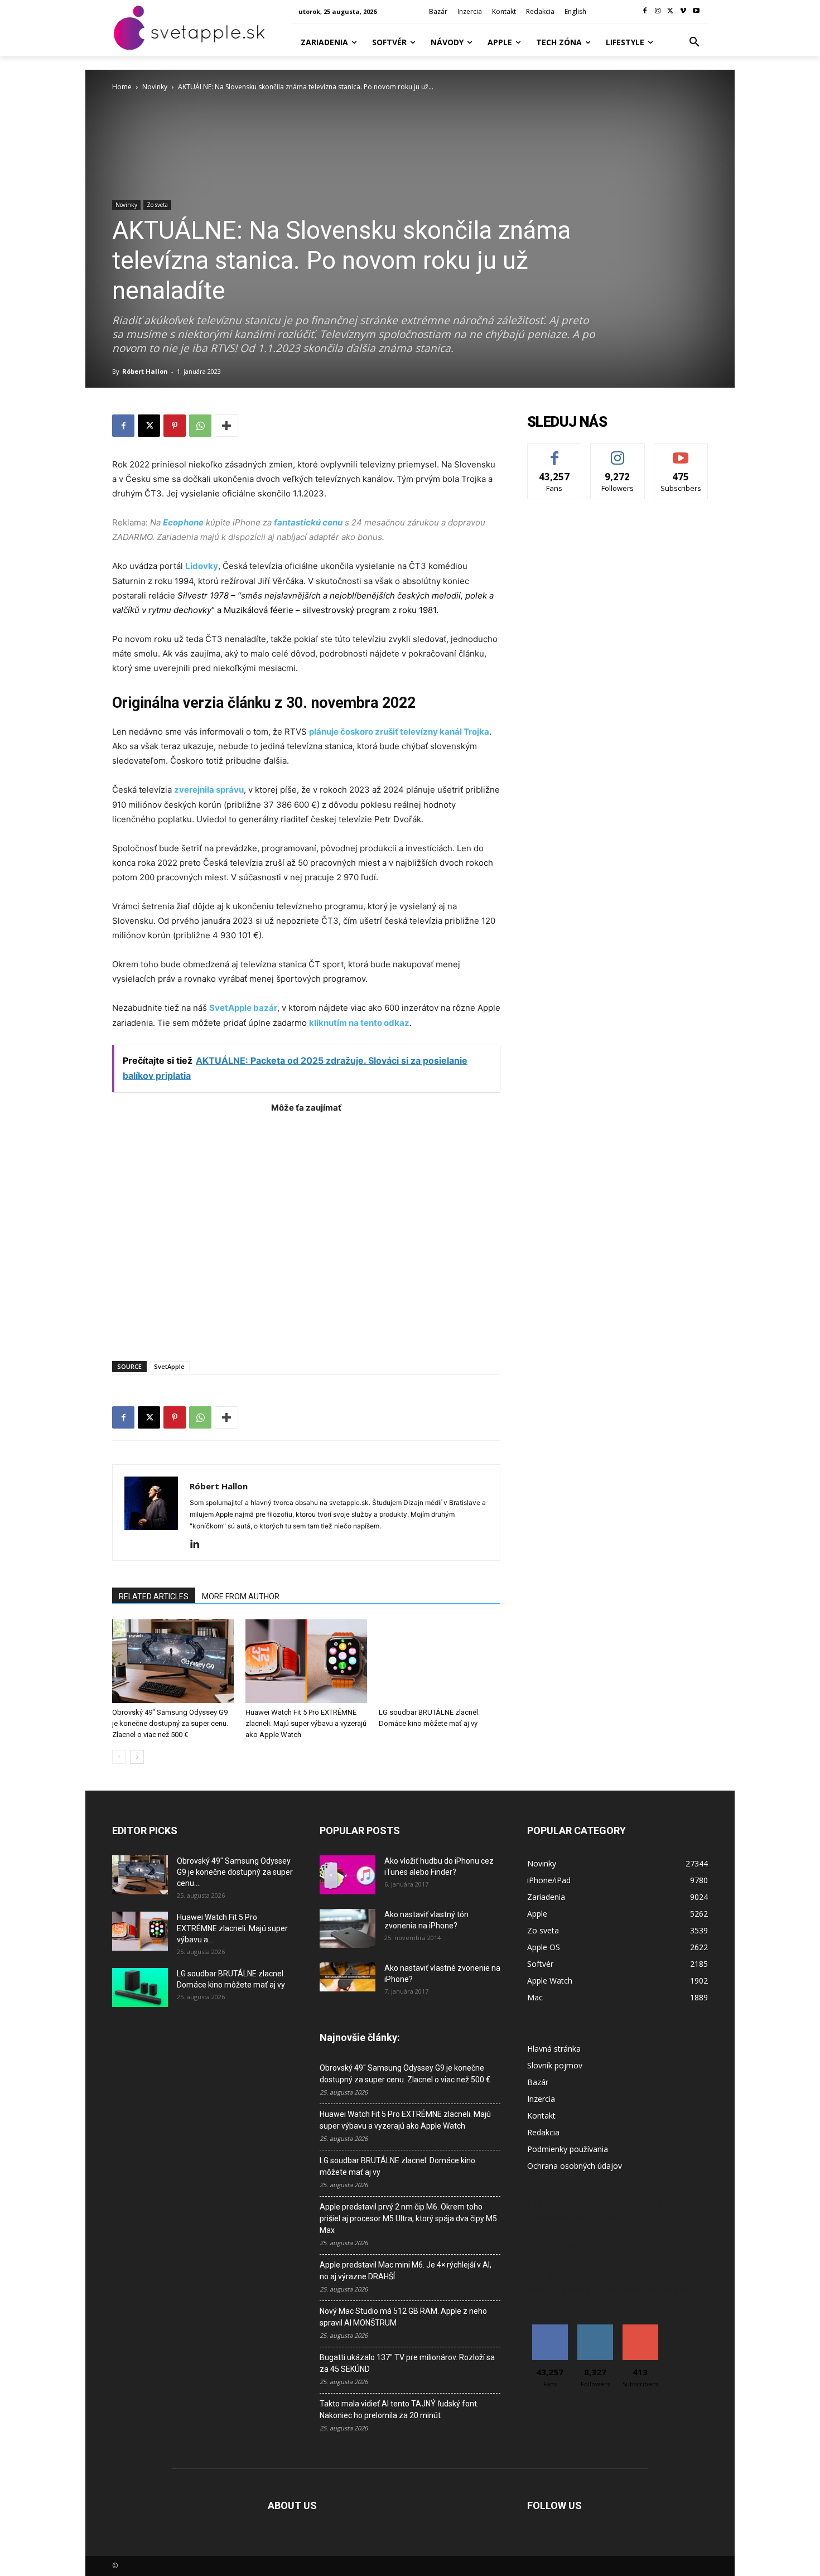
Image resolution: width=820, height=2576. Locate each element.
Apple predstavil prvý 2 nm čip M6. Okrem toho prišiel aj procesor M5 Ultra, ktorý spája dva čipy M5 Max (408, 2218)
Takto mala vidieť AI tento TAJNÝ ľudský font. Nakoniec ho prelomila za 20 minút (399, 2409)
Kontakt (541, 2116)
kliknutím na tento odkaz (359, 1023)
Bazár (538, 2082)
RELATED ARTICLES (154, 1596)
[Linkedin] (199, 1545)
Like (555, 452)
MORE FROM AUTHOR (241, 1596)
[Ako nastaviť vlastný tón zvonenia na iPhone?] (348, 1928)
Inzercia (541, 2099)
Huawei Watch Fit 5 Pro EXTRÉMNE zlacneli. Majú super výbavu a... (232, 1928)
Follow (618, 452)
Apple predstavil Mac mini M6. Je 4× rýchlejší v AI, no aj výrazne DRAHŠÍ (406, 2271)
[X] (671, 11)
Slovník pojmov (555, 2065)
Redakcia (543, 2132)
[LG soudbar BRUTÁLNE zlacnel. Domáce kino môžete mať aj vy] (440, 1661)
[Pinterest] (175, 426)
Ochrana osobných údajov (575, 2166)
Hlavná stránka (554, 2049)
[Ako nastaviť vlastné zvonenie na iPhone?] (348, 1977)
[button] (694, 42)
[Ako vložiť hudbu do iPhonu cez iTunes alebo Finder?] (348, 1875)
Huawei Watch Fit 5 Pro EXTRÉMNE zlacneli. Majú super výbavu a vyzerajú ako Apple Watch (306, 1723)
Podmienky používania (568, 2149)
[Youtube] (696, 11)
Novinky (155, 87)
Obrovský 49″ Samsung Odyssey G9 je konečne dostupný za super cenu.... (235, 1872)
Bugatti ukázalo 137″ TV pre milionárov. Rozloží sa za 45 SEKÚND (407, 2363)
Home (122, 87)
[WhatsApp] (200, 426)
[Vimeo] (683, 11)
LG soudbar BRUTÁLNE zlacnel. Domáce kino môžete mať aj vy (397, 2166)
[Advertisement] (306, 1231)
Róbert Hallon (145, 371)
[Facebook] (645, 11)
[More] (226, 426)
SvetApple (169, 1366)
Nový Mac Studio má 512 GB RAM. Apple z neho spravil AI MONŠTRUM (403, 2317)
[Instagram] (658, 11)
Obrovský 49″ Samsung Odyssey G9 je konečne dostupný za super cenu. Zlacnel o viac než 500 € (170, 1723)
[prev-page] (119, 1757)
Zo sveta (157, 205)
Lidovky (202, 566)
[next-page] (137, 1757)
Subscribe (681, 452)
